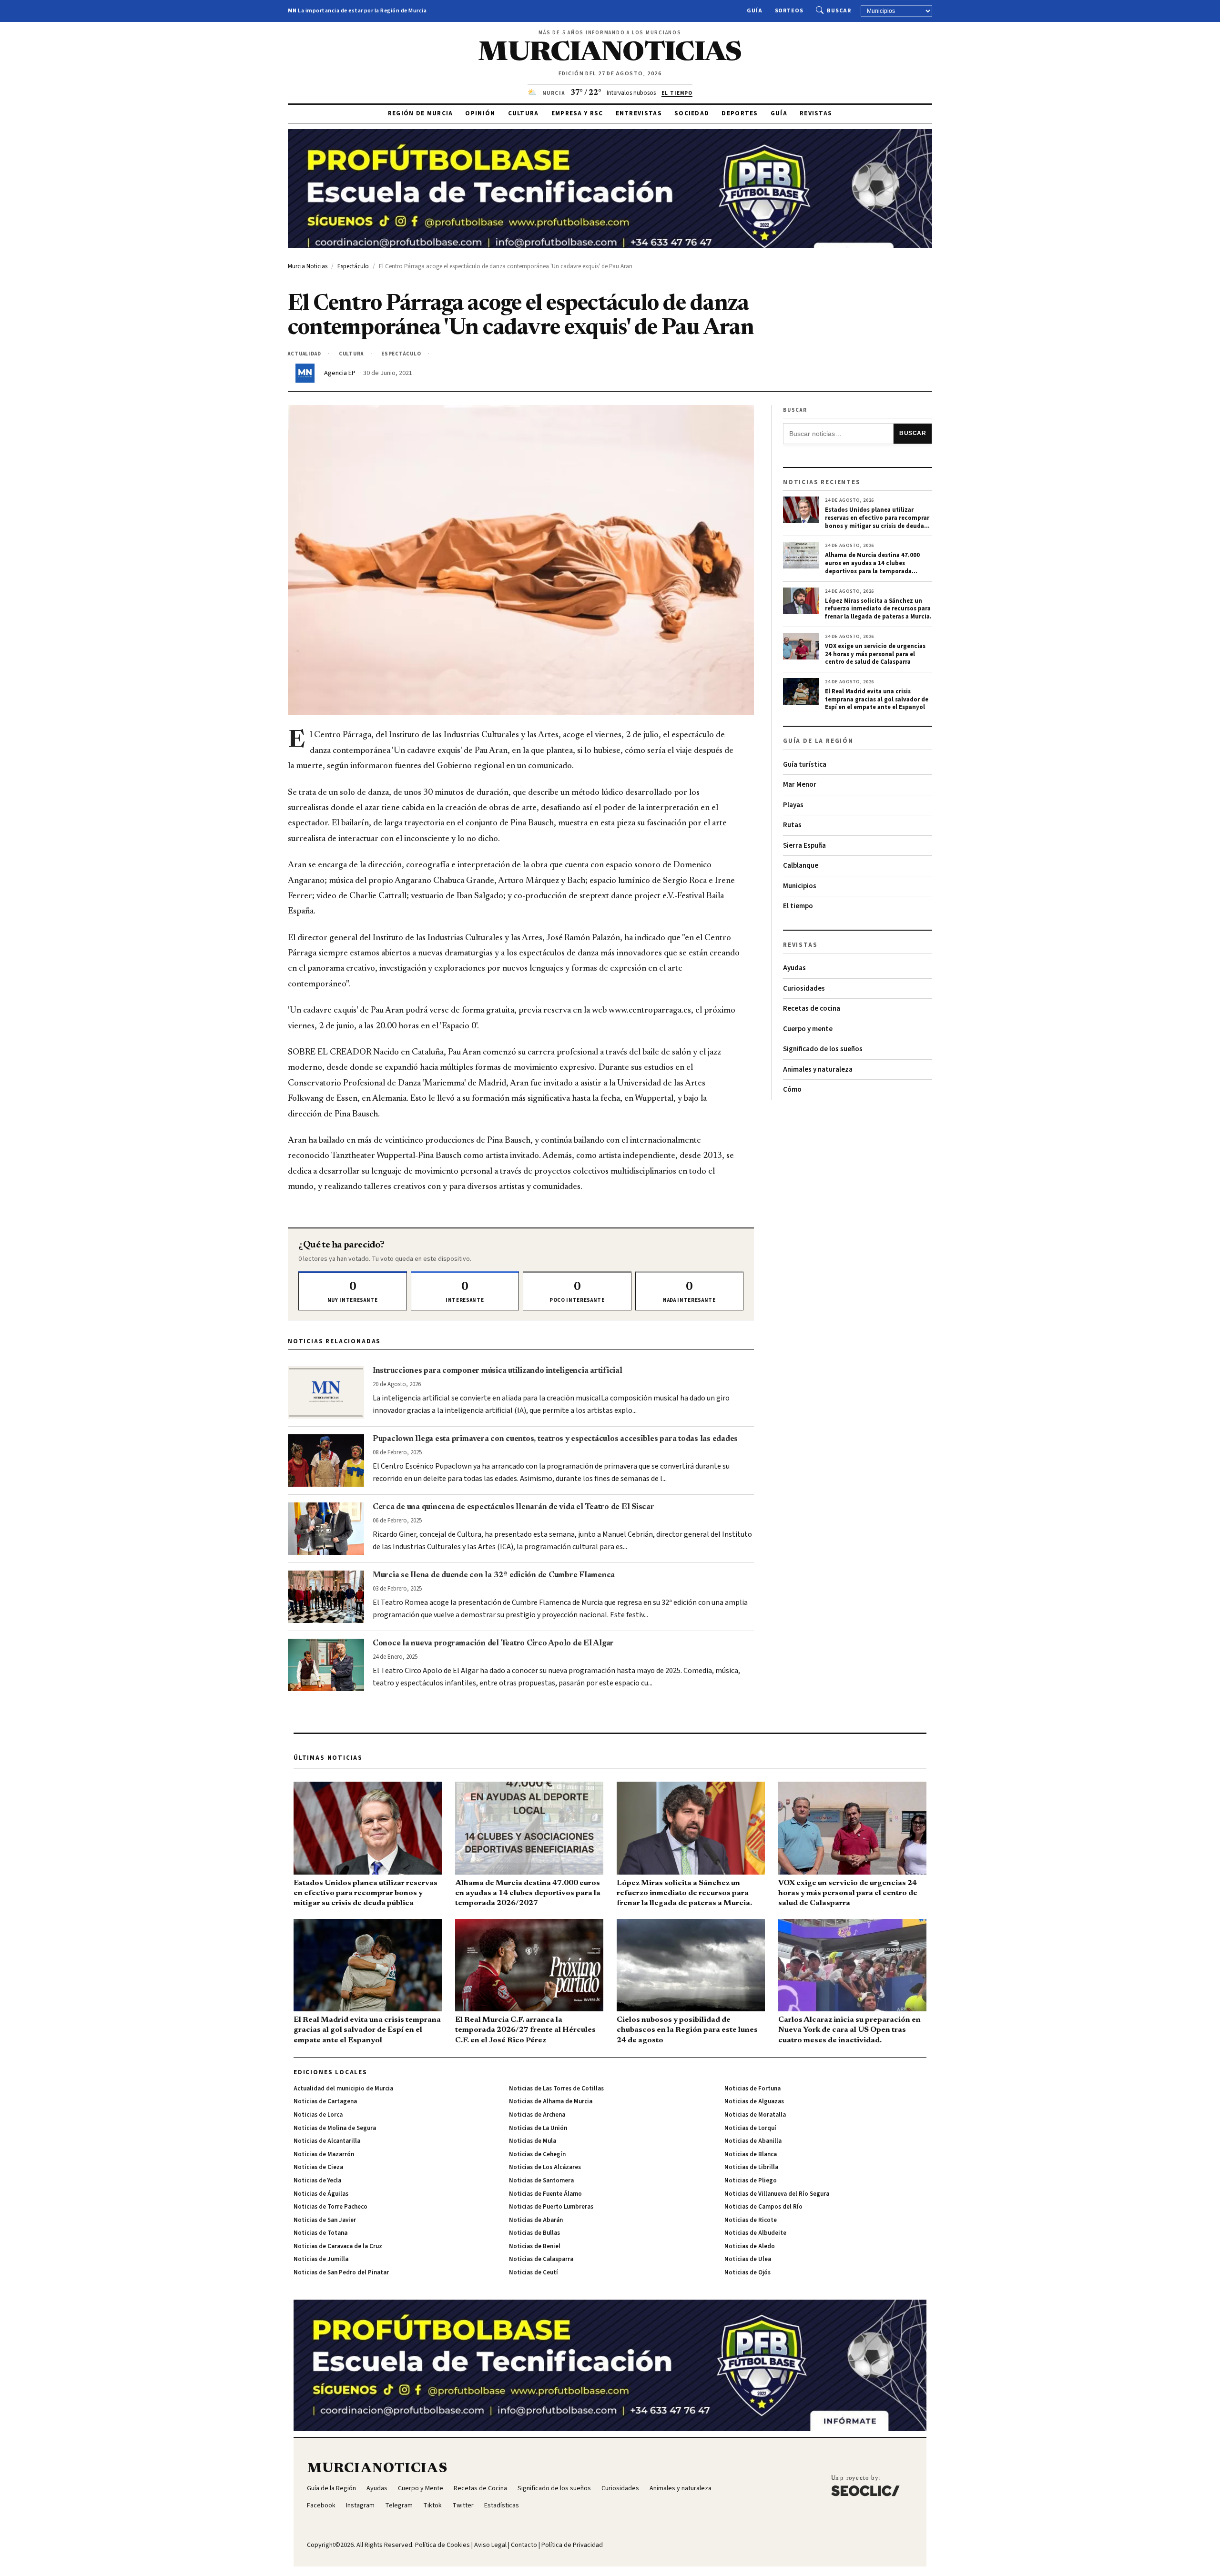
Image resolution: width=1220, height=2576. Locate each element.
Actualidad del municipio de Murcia (343, 2089)
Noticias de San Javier (325, 2220)
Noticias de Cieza (318, 2167)
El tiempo (798, 906)
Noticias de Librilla (751, 2167)
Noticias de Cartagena (325, 2101)
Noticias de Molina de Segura (335, 2128)
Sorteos (789, 11)
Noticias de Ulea (748, 2259)
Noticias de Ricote (751, 2220)
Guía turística (805, 765)
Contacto (524, 2545)
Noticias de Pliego (751, 2180)
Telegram (399, 2505)
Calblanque (801, 866)
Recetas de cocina (812, 1009)
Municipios (800, 886)
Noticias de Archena (537, 2115)
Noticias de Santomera (541, 2180)
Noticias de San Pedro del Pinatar (341, 2272)
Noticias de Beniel (535, 2246)
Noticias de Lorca (318, 2115)
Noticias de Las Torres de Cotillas (556, 2089)
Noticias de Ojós (747, 2272)
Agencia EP (340, 373)
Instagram (360, 2505)
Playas (793, 805)
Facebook (321, 2505)
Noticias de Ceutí (534, 2272)
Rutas (792, 825)
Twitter (463, 2505)
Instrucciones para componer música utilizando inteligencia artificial (498, 1371)
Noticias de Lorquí (750, 2128)
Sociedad (692, 113)
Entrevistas (639, 113)
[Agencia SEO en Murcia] (865, 2485)
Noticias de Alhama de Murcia (551, 2101)
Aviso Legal (490, 2545)
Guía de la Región (331, 2488)
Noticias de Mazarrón (324, 2154)
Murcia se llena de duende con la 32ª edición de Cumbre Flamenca (494, 1575)
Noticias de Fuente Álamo (545, 2194)
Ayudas (794, 968)
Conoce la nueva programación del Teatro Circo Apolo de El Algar (493, 1643)
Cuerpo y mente (808, 1029)
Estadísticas (502, 2505)
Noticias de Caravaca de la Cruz (338, 2246)
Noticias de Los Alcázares (545, 2167)
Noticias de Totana (320, 2233)
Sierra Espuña (804, 846)
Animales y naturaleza (818, 1070)
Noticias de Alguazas (754, 2101)
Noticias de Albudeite (755, 2233)
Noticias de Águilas (321, 2194)
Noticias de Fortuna (752, 2089)
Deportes (740, 113)
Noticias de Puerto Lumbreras (551, 2207)
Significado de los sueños (823, 1049)
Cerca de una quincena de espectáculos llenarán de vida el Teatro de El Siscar (513, 1507)
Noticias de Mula (533, 2141)
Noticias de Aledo (750, 2246)
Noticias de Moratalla (755, 2115)
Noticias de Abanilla (753, 2141)
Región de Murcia (421, 113)
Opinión (480, 113)
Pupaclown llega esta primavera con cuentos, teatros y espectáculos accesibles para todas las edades (555, 1439)
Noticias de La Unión (538, 2128)
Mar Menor (800, 785)
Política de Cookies (442, 2545)
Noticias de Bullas (534, 2233)
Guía (755, 11)
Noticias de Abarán (536, 2220)
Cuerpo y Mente (421, 2488)
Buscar (839, 11)
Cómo (792, 1090)
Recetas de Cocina (480, 2488)
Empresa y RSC (577, 113)
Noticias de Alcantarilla (327, 2141)
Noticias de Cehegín (537, 2154)
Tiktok (432, 2505)
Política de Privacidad (572, 2545)
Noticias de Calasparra (541, 2259)
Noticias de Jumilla (321, 2259)
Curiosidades (804, 989)
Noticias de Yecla (317, 2180)
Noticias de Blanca (751, 2154)
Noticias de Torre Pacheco (330, 2207)
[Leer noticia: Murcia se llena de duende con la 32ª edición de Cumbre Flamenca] (326, 1597)
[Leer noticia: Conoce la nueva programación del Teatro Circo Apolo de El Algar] (326, 1665)
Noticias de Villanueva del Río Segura (777, 2194)
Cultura (524, 113)
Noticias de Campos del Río (763, 2207)
